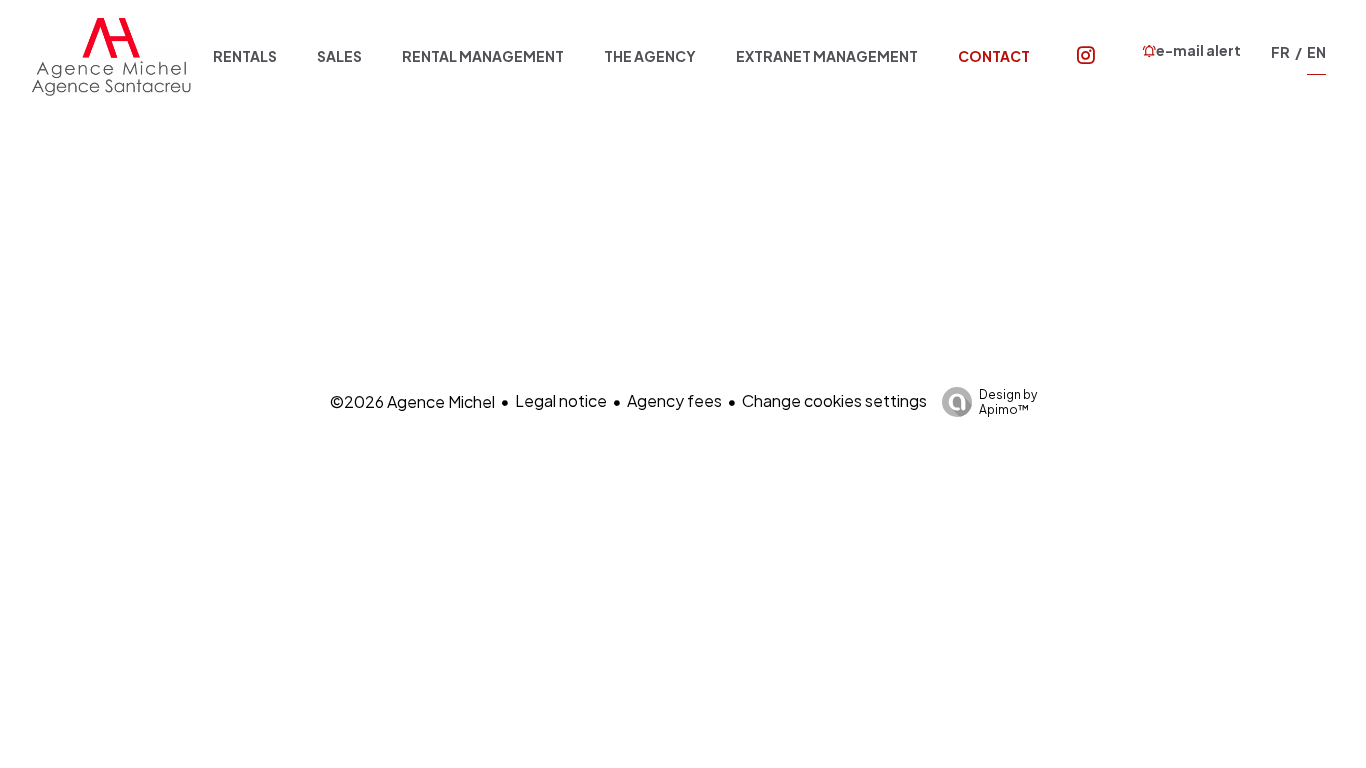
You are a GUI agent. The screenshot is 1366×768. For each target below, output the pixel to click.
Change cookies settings (834, 400)
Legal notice (561, 400)
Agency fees (674, 400)
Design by (1008, 402)
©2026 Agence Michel (412, 401)
